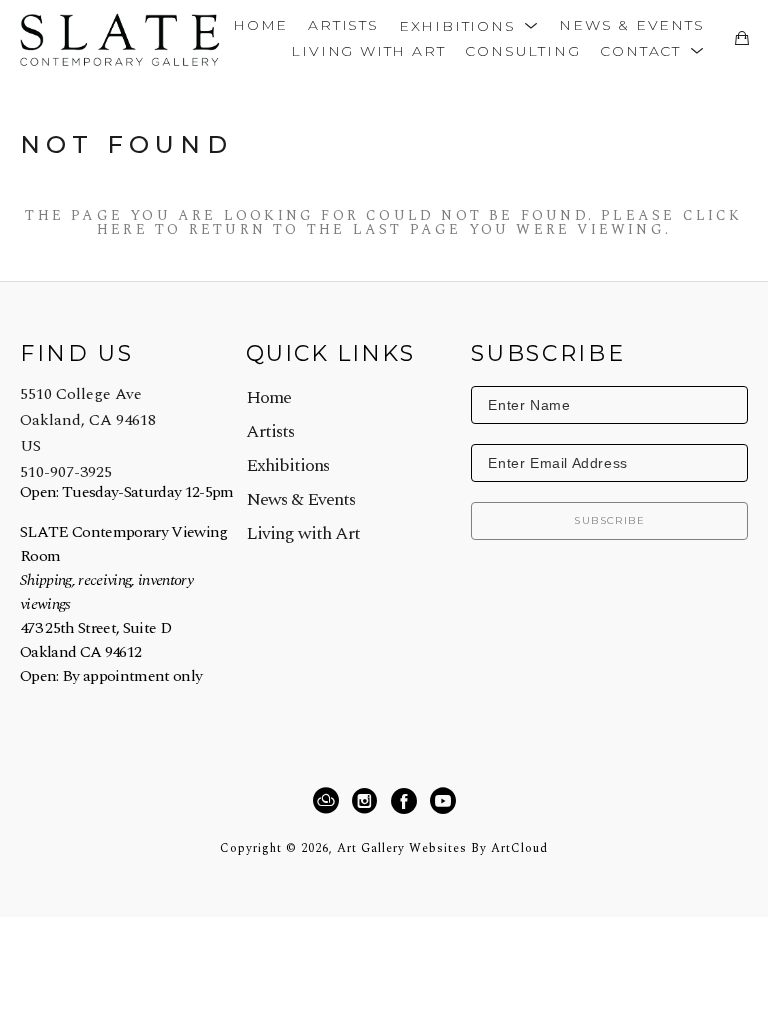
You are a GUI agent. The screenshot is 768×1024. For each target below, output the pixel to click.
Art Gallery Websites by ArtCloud (442, 848)
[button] (469, 24)
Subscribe (609, 520)
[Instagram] (367, 801)
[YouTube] (442, 801)
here (122, 229)
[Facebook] (407, 801)
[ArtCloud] (329, 801)
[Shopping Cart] (741, 38)
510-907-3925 (66, 472)
